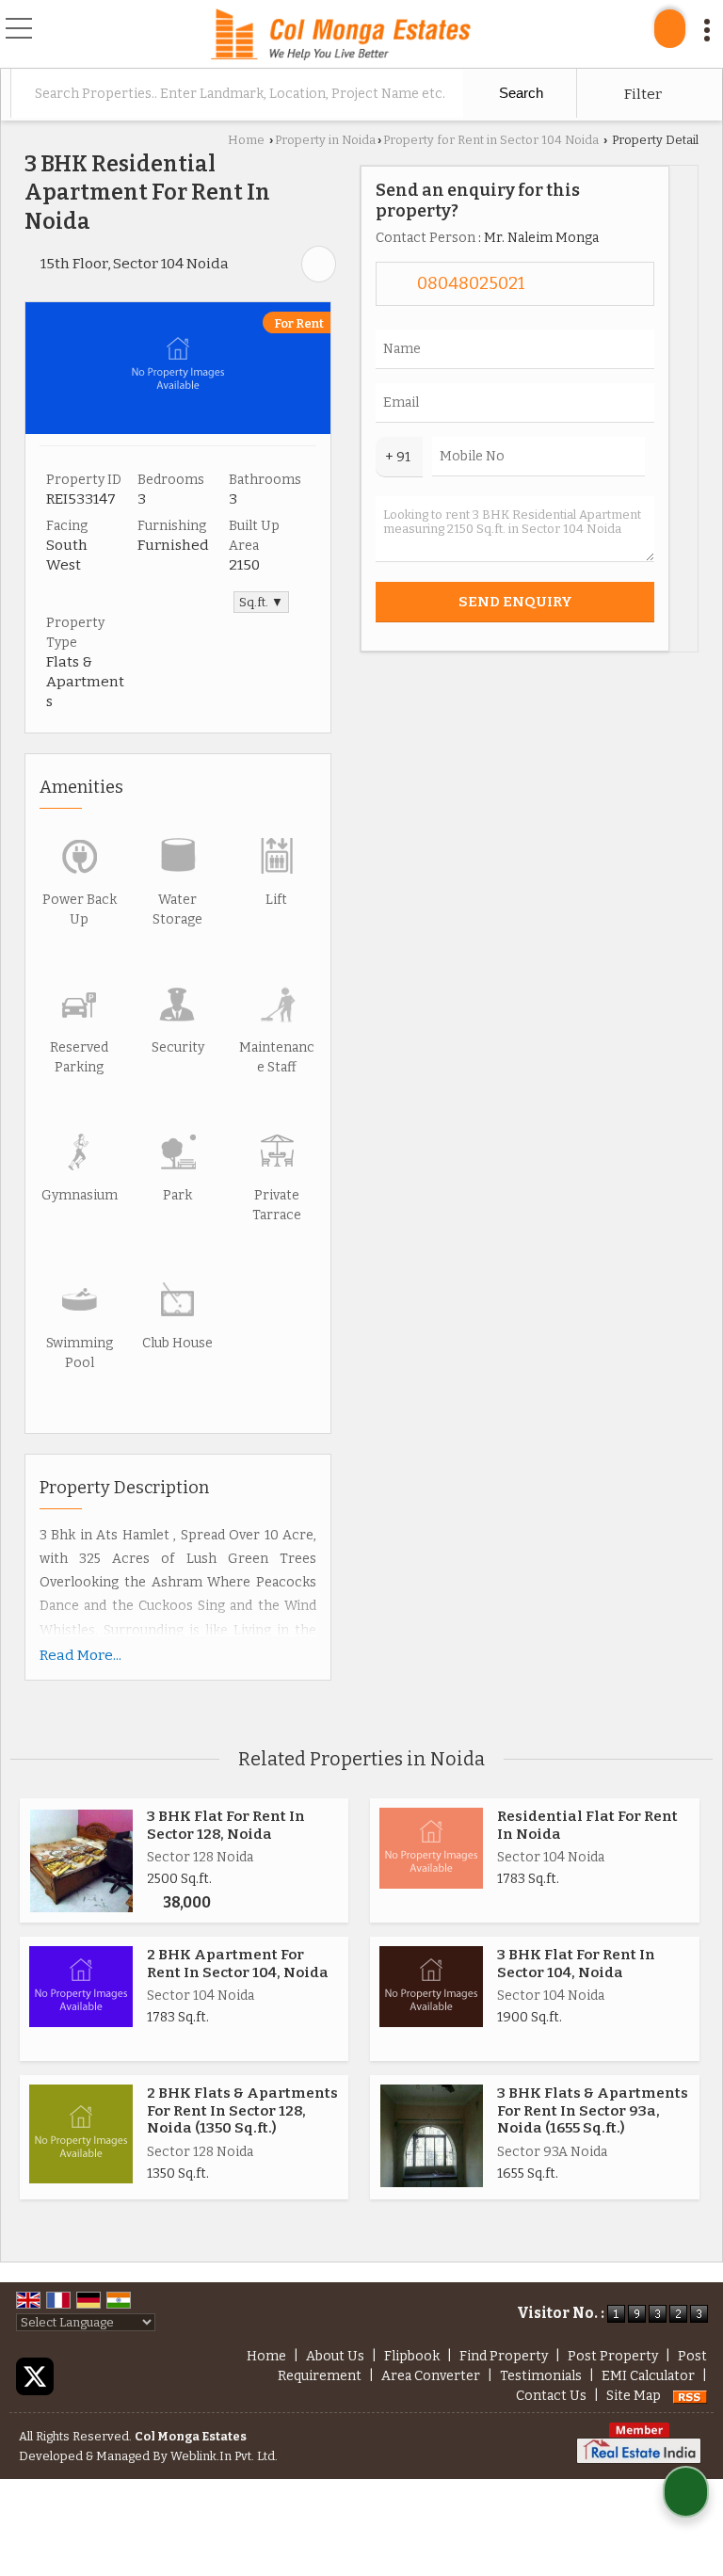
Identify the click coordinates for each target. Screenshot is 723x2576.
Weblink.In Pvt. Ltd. (224, 2456)
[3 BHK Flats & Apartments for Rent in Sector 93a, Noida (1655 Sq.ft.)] (432, 2136)
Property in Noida (325, 140)
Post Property (613, 2356)
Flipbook (412, 2356)
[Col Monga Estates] (341, 36)
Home (246, 140)
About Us (335, 2356)
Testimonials (541, 2376)
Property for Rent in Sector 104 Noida (491, 140)
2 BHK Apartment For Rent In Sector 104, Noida (238, 1963)
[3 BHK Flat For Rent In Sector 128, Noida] (81, 1861)
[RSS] (690, 2396)
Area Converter (431, 2376)
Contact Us (551, 2396)
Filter (642, 94)
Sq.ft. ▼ (261, 602)
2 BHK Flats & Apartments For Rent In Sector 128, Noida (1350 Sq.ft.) (242, 2110)
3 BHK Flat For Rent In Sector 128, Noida (226, 1825)
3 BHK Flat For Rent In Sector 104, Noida (576, 1963)
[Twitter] (35, 2376)
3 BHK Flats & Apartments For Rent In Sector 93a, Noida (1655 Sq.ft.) (593, 2110)
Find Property (504, 2356)
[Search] (670, 29)
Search (519, 93)
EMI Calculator (648, 2376)
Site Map (634, 2396)
